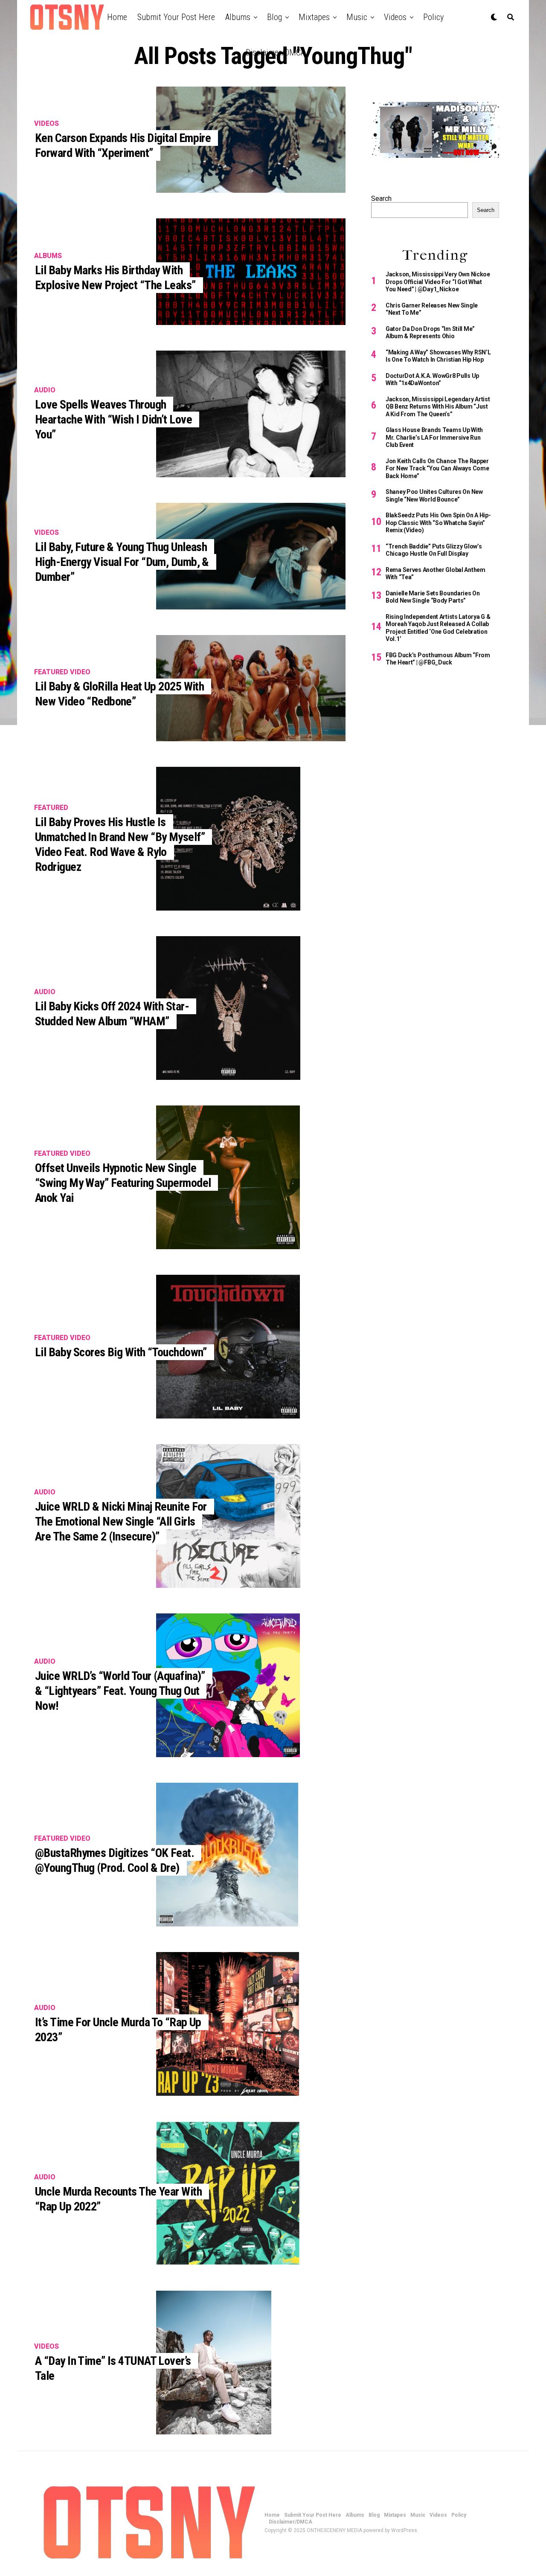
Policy (433, 17)
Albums (238, 17)
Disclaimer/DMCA (275, 52)
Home (117, 17)
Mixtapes (314, 17)
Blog (274, 17)
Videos (395, 17)
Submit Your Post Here (176, 17)
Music (357, 17)
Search (381, 199)
